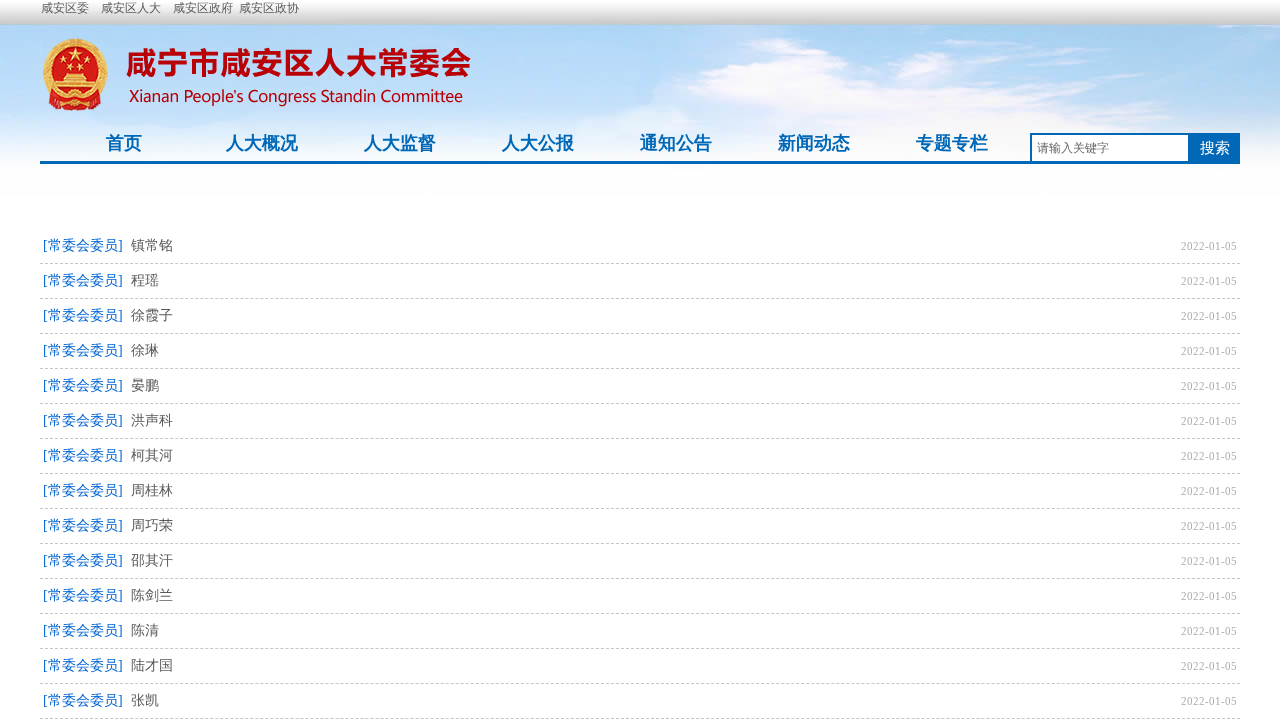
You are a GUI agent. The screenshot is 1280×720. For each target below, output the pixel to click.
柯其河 (152, 455)
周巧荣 (152, 525)
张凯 (145, 700)
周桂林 (152, 490)
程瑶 (145, 280)
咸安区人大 (131, 8)
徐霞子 (152, 315)
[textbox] (1110, 148)
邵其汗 (152, 560)
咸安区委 (65, 8)
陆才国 (152, 665)
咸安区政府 (203, 8)
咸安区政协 (269, 8)
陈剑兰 (152, 595)
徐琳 (145, 350)
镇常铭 (152, 245)
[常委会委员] (83, 245)
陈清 (145, 630)
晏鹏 (145, 385)
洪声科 (152, 420)
